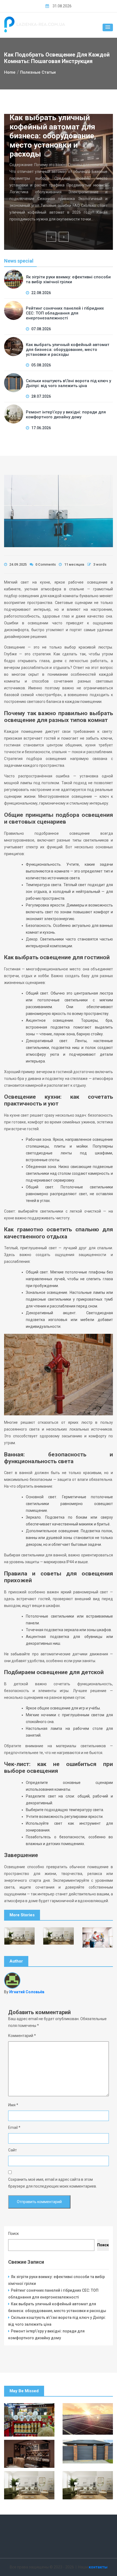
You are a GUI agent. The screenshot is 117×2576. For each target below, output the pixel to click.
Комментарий (22, 2036)
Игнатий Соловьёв (27, 1992)
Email (14, 2128)
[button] (108, 27)
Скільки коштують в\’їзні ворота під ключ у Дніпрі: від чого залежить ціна (68, 383)
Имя (13, 2105)
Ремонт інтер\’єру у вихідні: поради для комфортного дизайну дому (66, 415)
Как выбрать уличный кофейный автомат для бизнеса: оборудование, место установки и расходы (53, 136)
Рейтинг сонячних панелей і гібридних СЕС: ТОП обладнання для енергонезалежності (65, 313)
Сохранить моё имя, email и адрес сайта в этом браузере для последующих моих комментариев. (53, 2183)
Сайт (13, 2150)
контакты (98, 2567)
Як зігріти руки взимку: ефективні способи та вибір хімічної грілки (68, 279)
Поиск (13, 2234)
